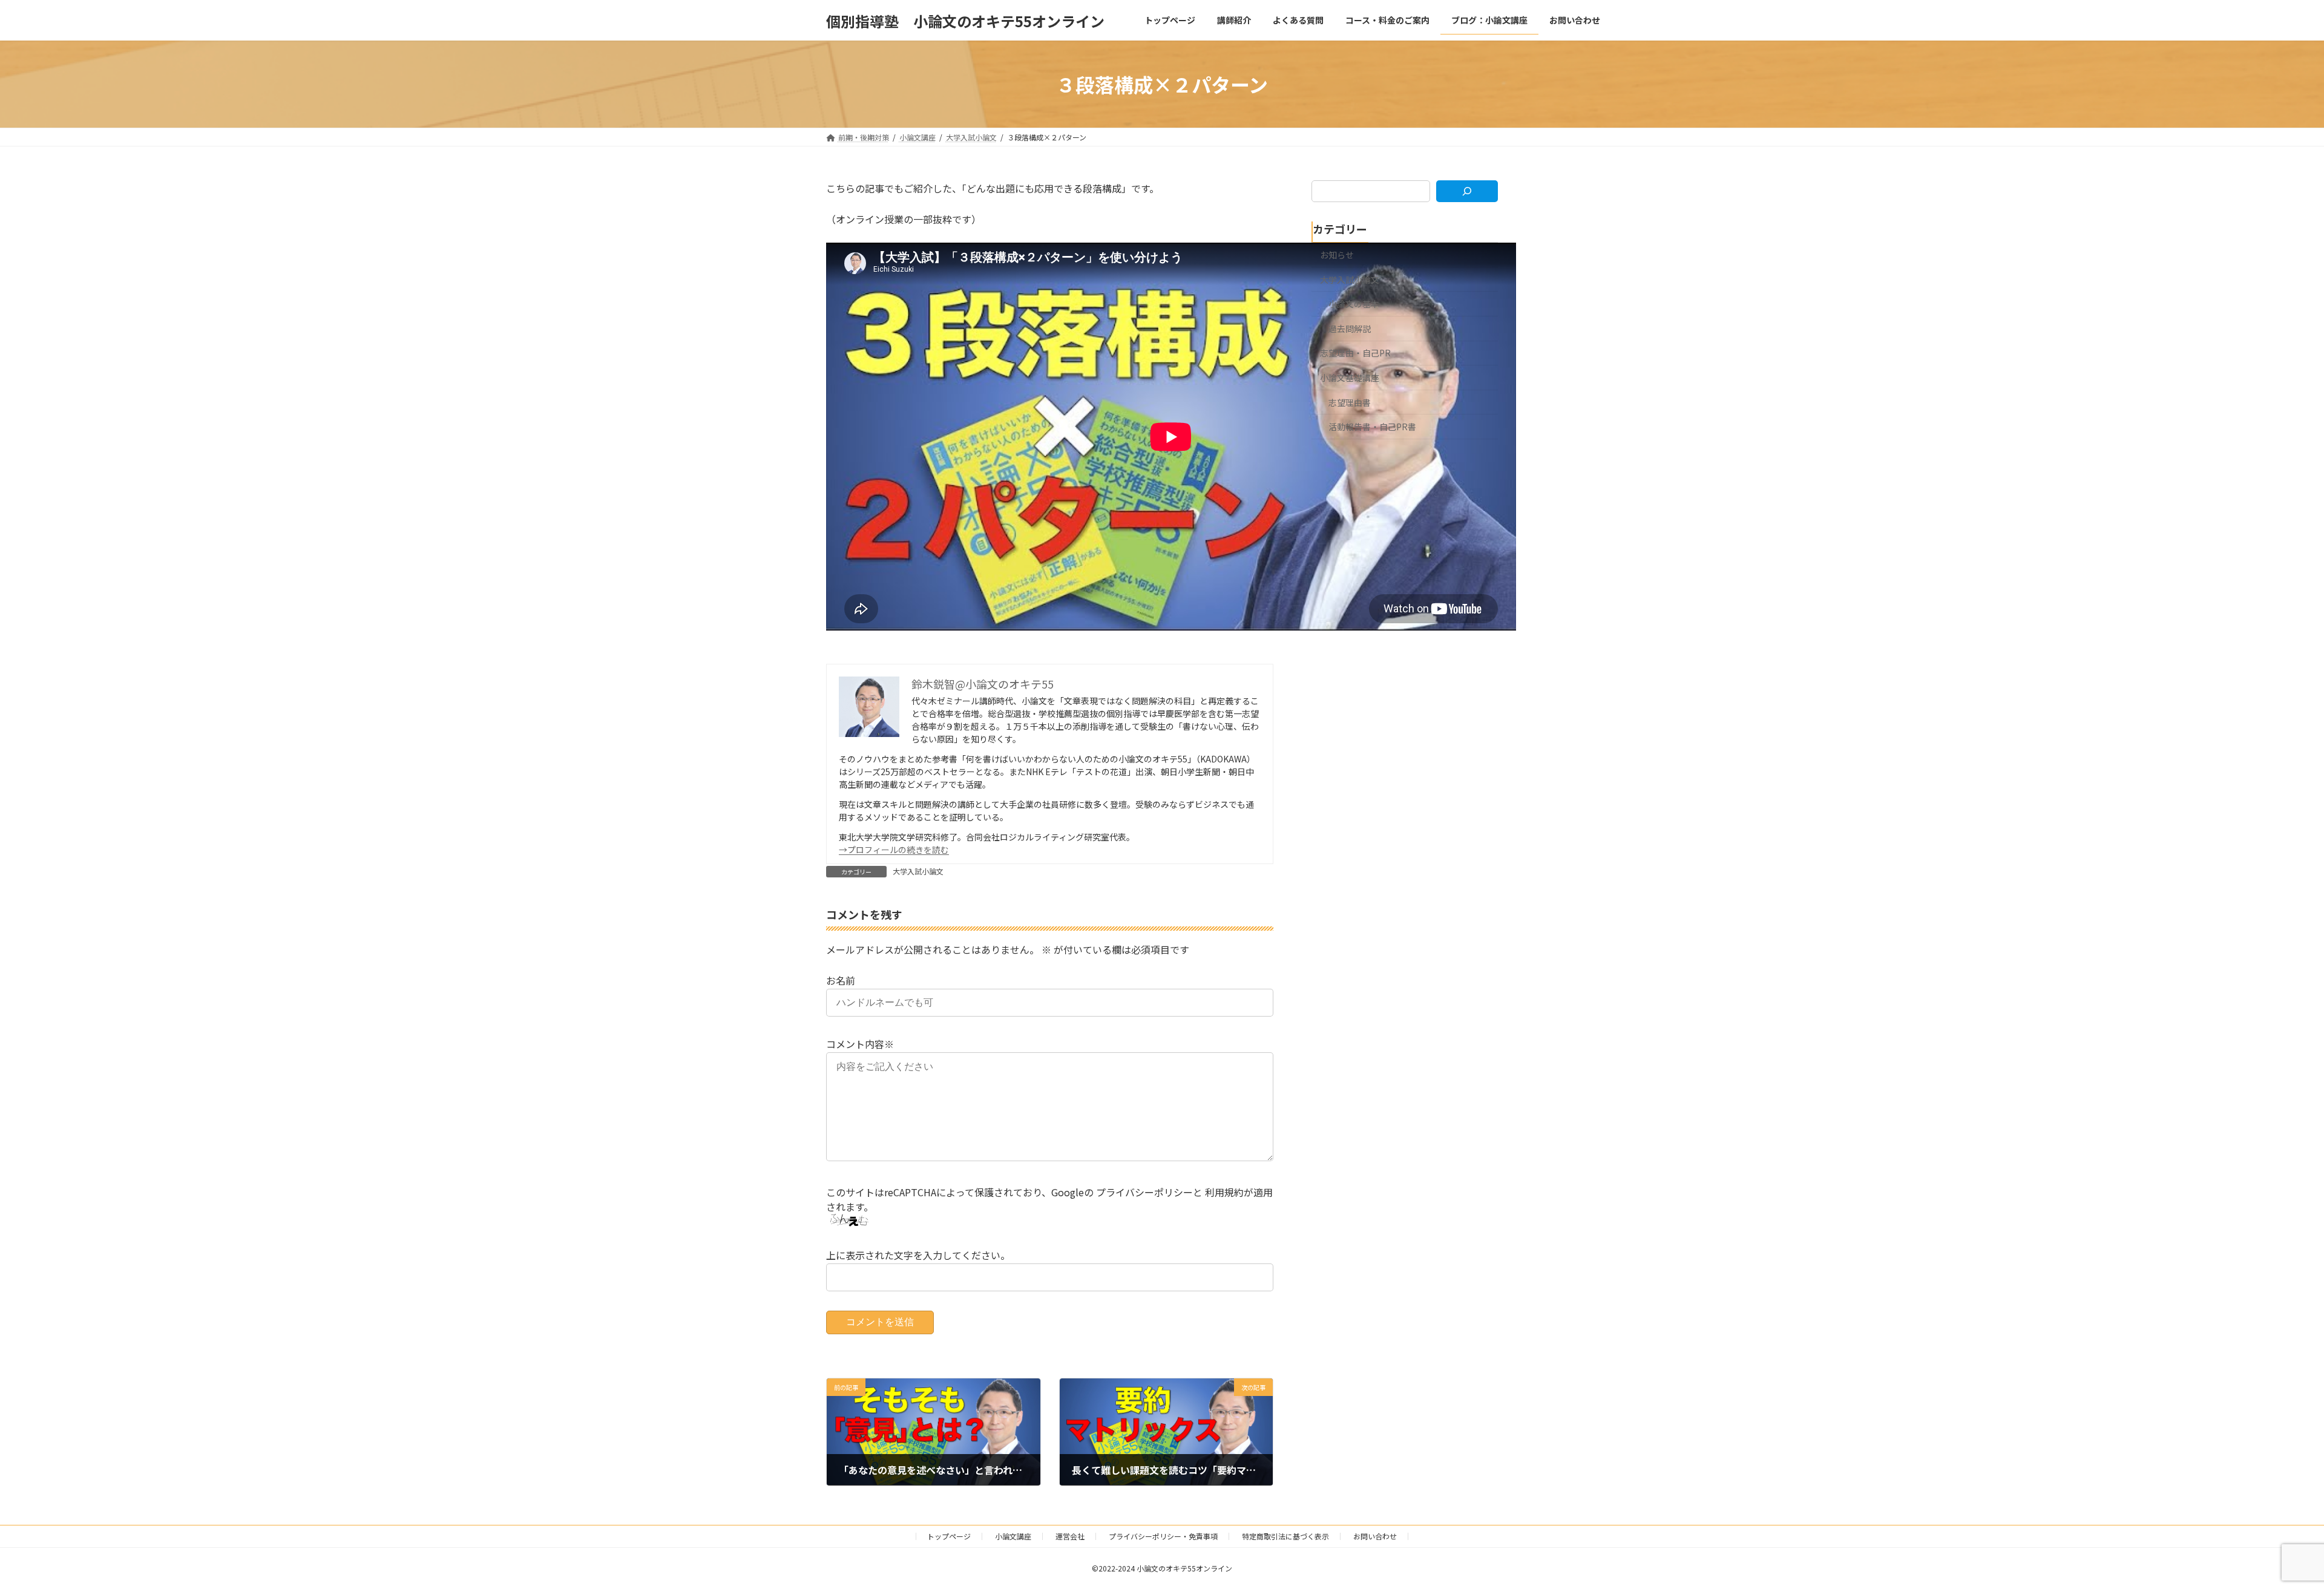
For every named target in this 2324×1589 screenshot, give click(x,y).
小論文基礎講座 (1350, 378)
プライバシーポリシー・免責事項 (1163, 1536)
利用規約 (1224, 1192)
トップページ (949, 1536)
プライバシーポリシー (1144, 1192)
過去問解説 (1350, 329)
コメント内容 (860, 1044)
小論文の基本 (1354, 304)
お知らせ (1337, 255)
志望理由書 (1350, 402)
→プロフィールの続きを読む (894, 850)
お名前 (841, 980)
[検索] (1467, 191)
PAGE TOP (2265, 1530)
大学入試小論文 (918, 871)
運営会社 (1070, 1536)
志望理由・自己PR (1355, 353)
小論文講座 (1013, 1536)
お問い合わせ (1375, 1536)
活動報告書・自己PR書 (1372, 427)
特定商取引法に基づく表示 (1285, 1536)
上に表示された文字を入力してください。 (918, 1255)
